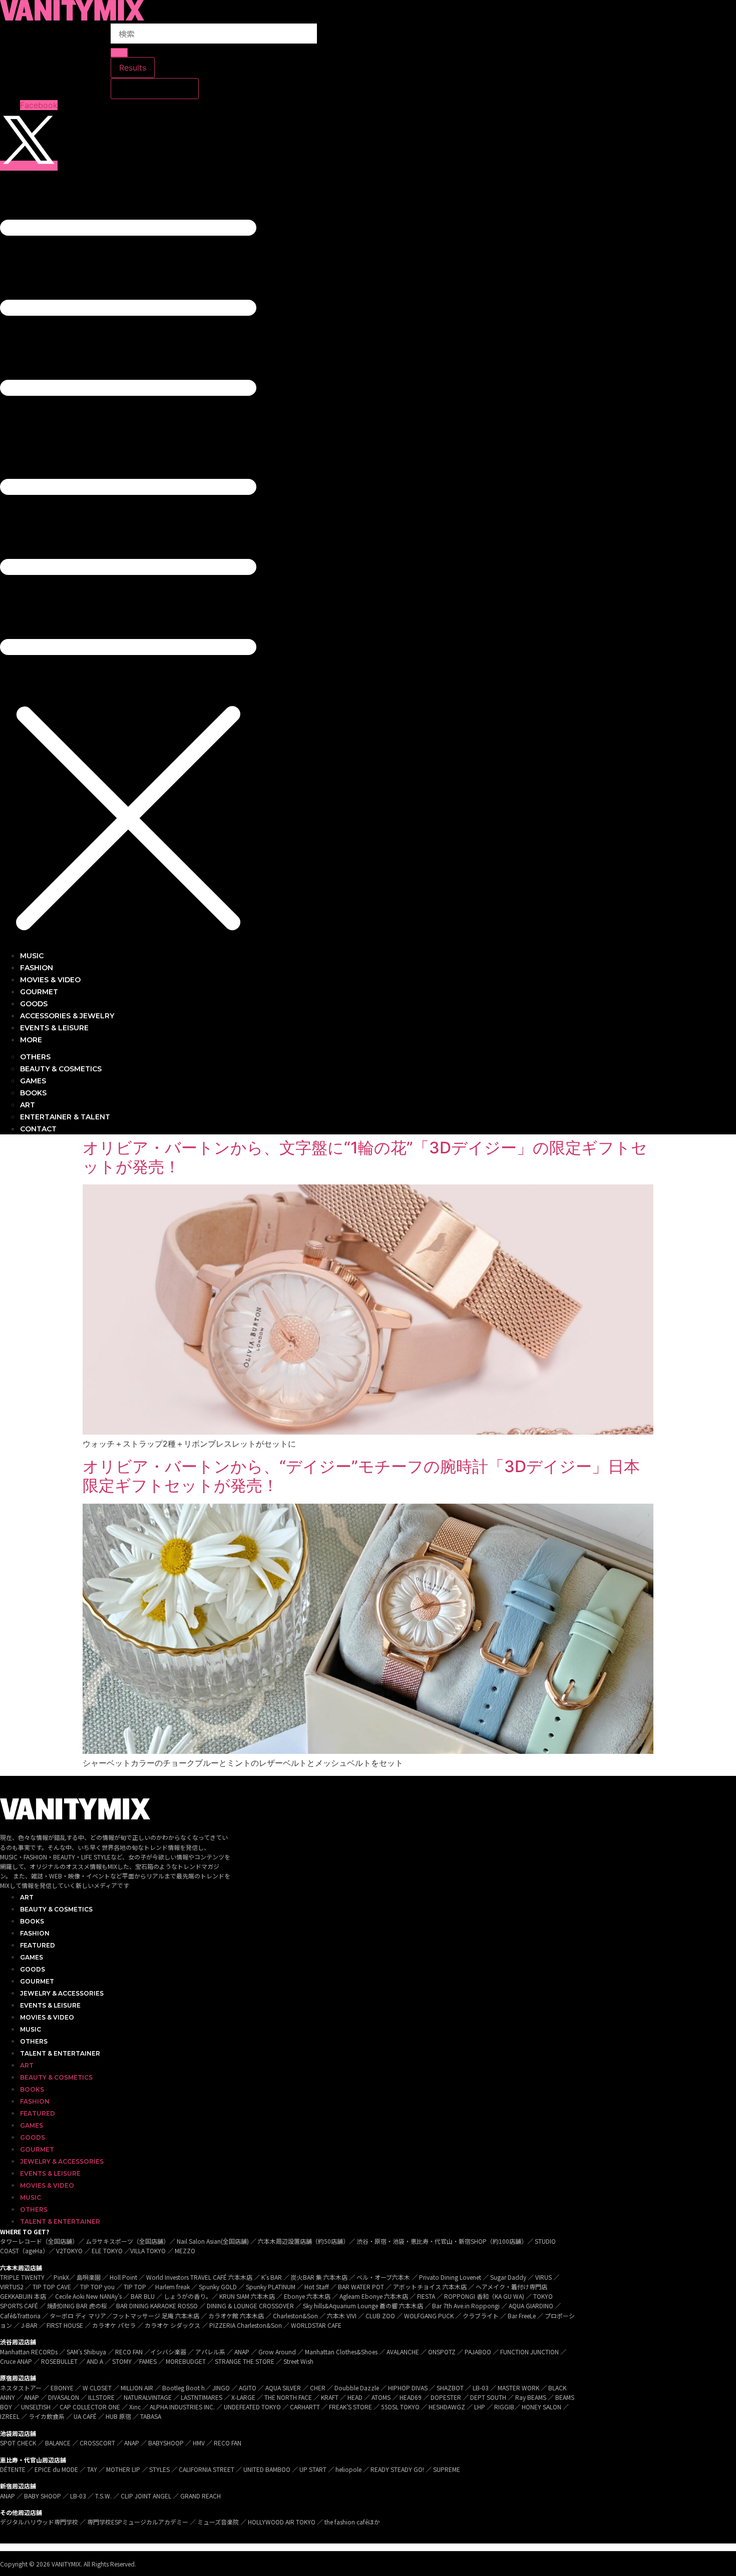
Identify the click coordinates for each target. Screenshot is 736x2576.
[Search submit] (119, 53)
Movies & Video (47, 2017)
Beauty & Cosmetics (56, 1909)
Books (32, 1921)
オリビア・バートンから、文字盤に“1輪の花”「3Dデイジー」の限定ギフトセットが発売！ (365, 1157)
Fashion (35, 1933)
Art (27, 1897)
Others (34, 2041)
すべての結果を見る (155, 89)
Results (133, 68)
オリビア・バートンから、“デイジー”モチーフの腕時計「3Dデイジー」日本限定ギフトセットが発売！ (361, 1476)
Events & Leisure (50, 2005)
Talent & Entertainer (60, 2053)
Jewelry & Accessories (62, 1993)
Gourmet (37, 1981)
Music (31, 2029)
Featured (38, 1945)
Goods (33, 1969)
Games (32, 1957)
